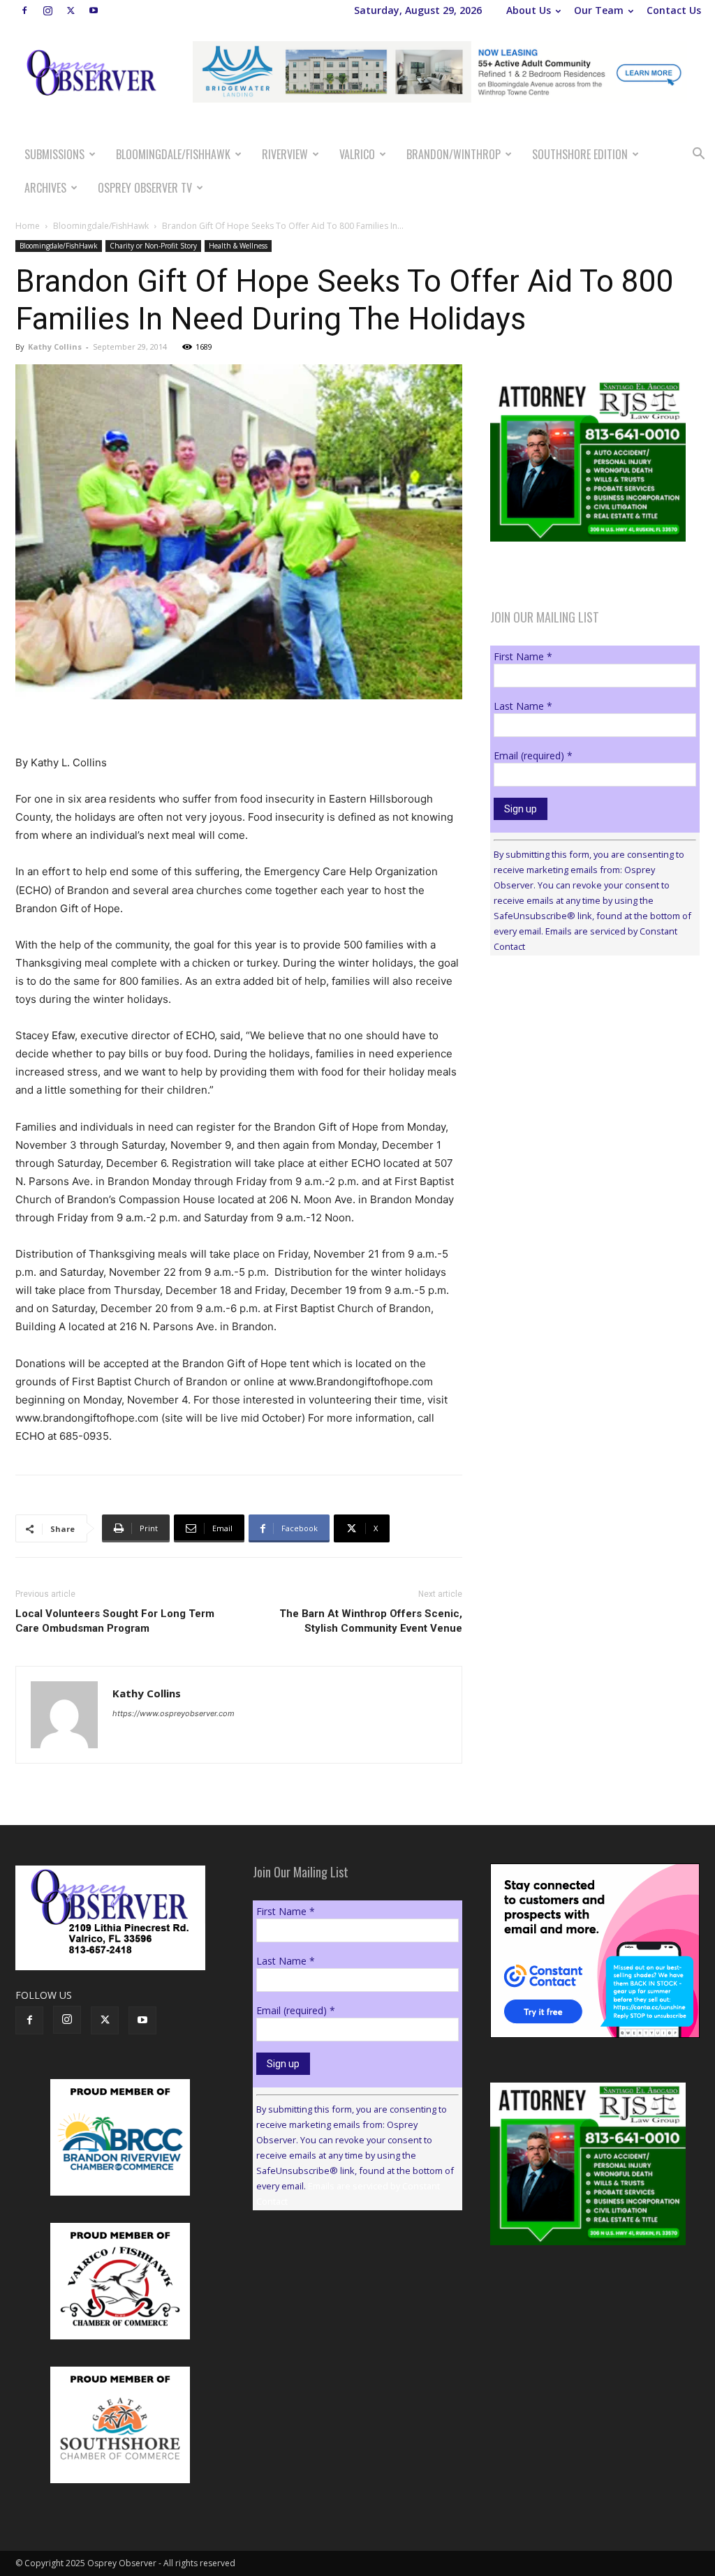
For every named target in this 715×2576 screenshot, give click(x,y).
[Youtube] (94, 10)
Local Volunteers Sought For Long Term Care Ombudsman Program (115, 1621)
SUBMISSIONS (54, 154)
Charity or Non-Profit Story (153, 246)
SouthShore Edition (580, 154)
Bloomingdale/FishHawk (173, 154)
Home (28, 226)
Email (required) (533, 755)
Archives (45, 188)
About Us (529, 10)
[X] (71, 10)
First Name (523, 656)
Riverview (285, 154)
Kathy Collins (55, 347)
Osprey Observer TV (145, 188)
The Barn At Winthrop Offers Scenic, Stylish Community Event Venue (371, 1621)
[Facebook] (24, 10)
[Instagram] (47, 10)
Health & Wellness (238, 246)
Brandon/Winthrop (454, 154)
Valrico (357, 154)
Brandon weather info (595, 1094)
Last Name (523, 706)
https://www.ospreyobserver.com (174, 1713)
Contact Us (674, 10)
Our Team (599, 10)
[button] (698, 155)
